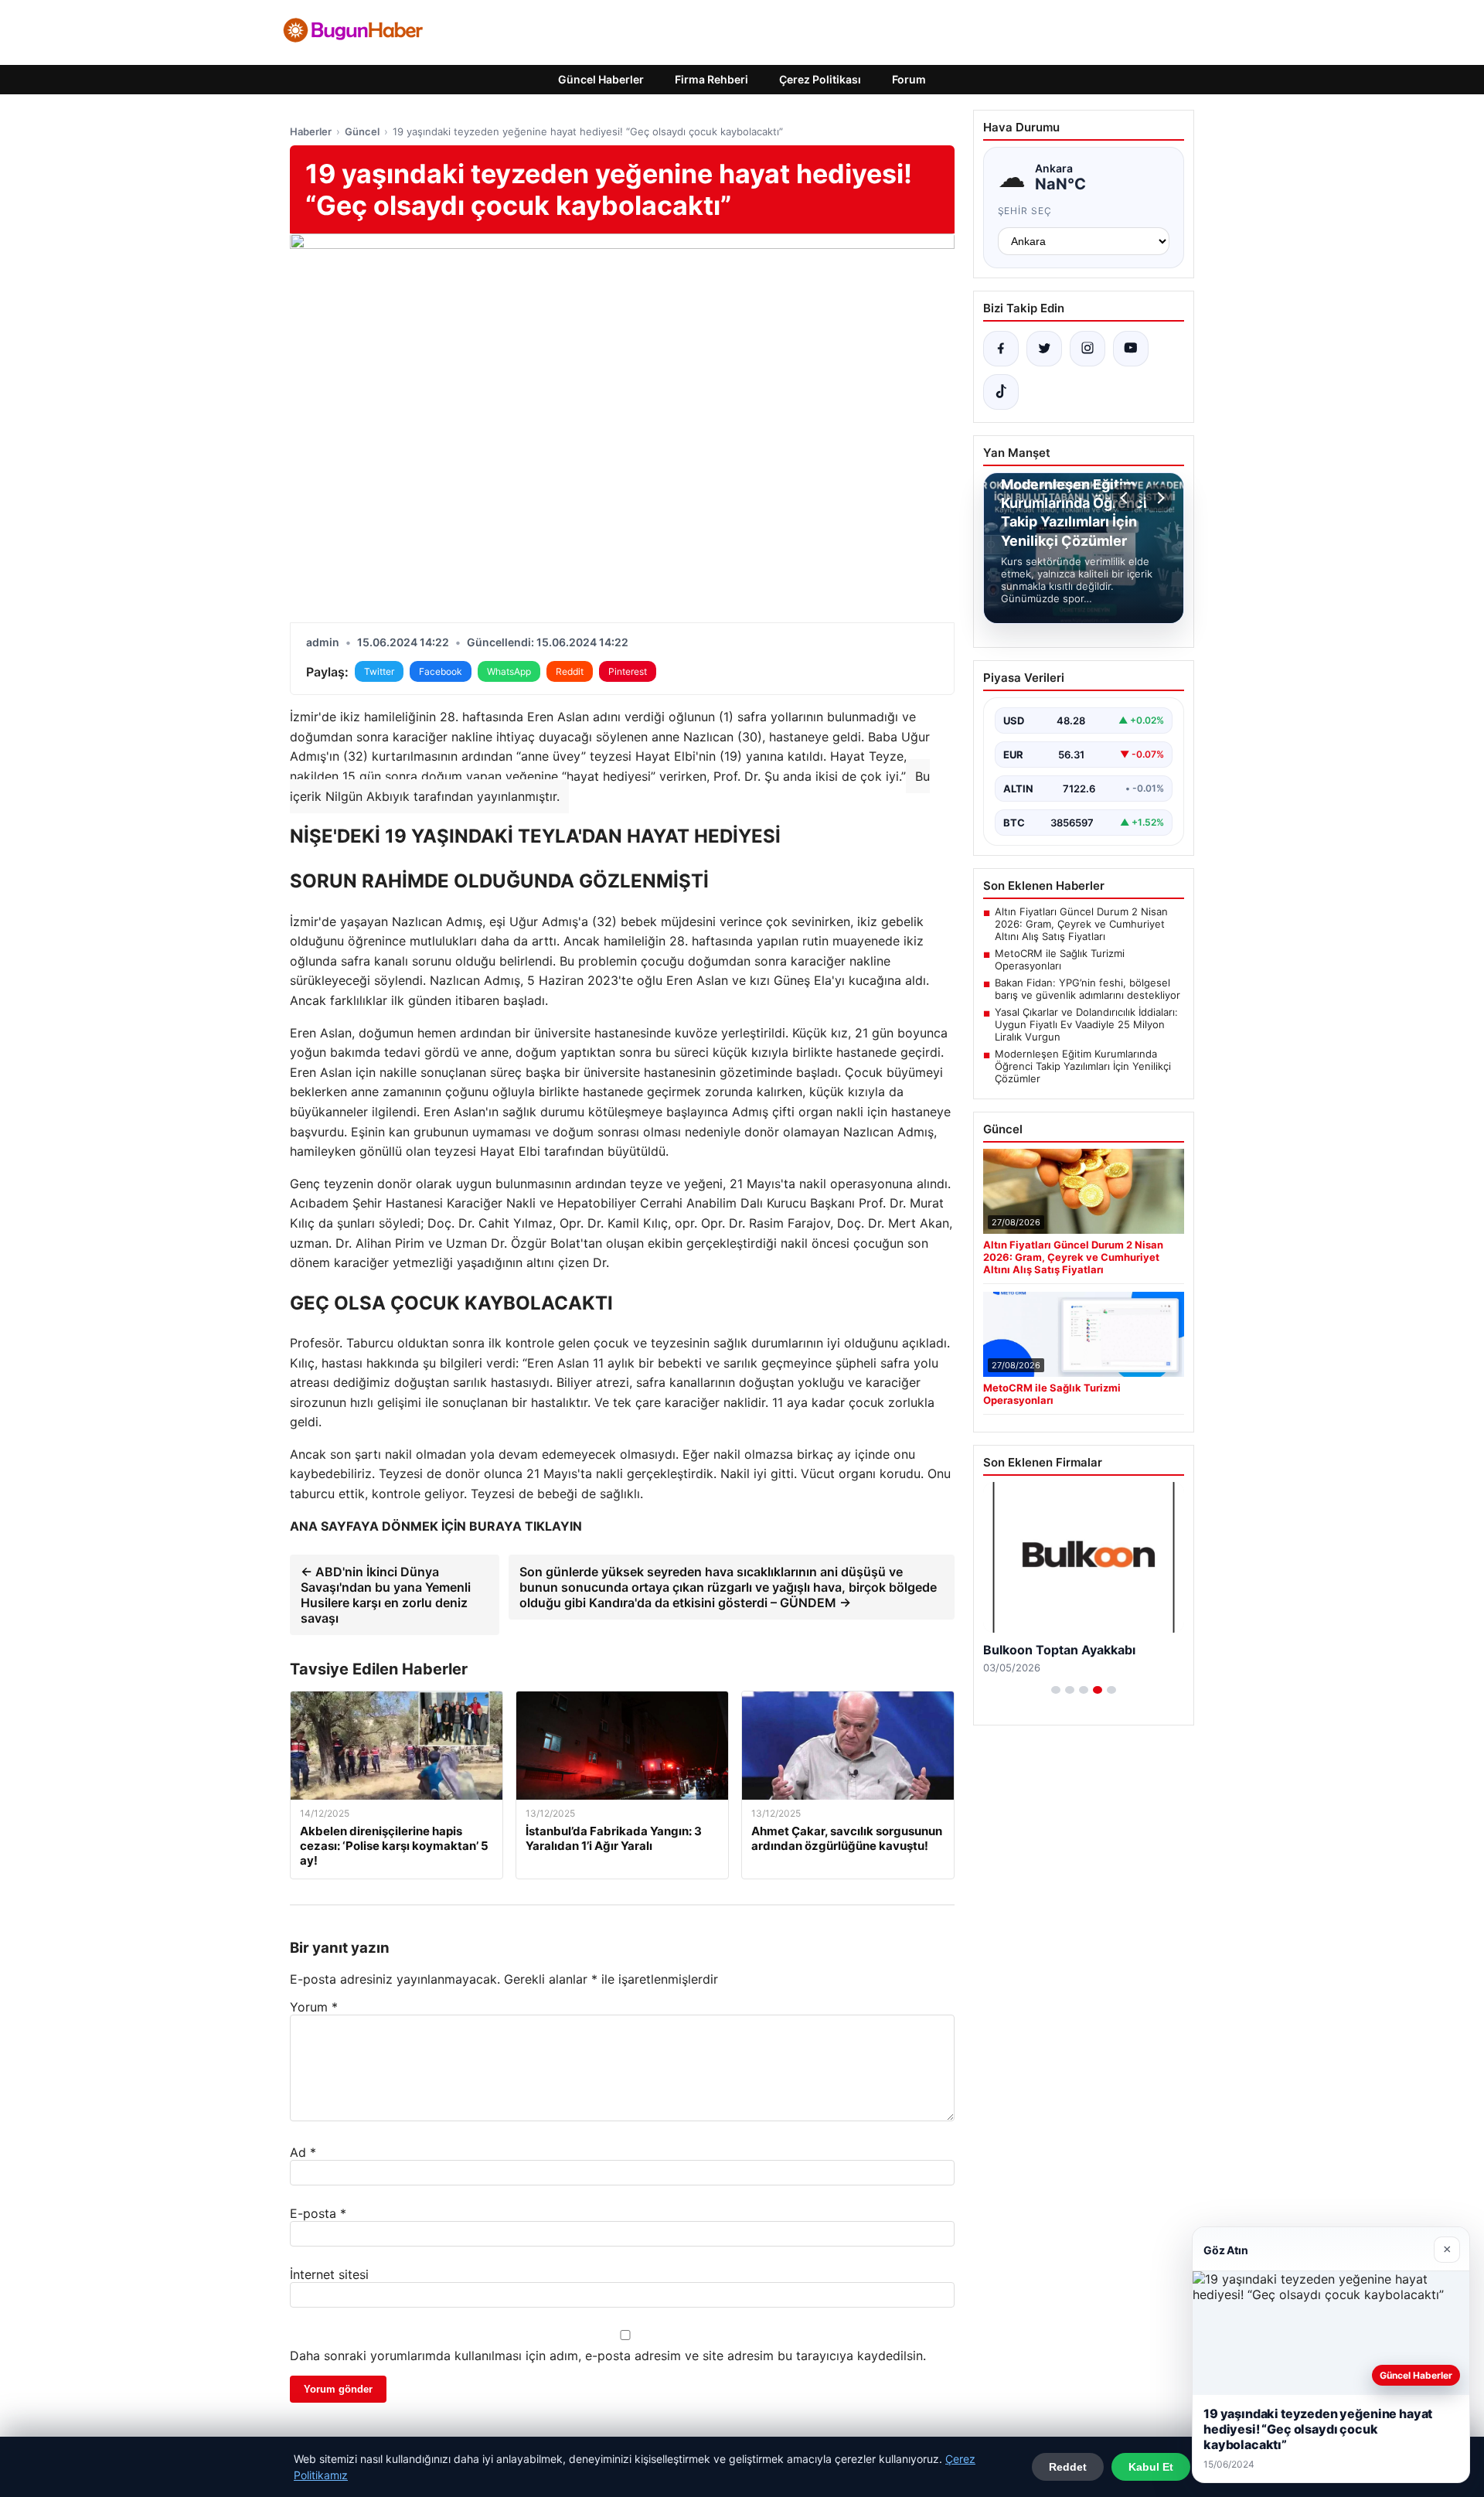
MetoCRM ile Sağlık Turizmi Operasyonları (1060, 959)
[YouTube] (1131, 349)
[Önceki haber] (1126, 498)
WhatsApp (509, 671)
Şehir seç (1025, 211)
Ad (303, 2152)
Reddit (570, 671)
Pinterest (628, 671)
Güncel (362, 131)
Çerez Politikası (820, 79)
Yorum (314, 2007)
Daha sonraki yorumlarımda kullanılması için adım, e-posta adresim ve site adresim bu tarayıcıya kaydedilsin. (608, 2356)
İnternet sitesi (329, 2274)
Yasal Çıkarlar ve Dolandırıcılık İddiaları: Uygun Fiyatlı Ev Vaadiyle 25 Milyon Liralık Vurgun (1086, 1024)
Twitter (379, 671)
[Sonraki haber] (1159, 498)
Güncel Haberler (601, 79)
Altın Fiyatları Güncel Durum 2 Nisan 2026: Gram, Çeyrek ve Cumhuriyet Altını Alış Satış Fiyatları (1081, 924)
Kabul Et (1151, 2467)
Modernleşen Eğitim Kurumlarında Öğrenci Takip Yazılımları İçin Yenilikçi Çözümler (1083, 1066)
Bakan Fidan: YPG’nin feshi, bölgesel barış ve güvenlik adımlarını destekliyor (1087, 989)
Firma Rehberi (711, 79)
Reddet (1068, 2467)
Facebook (441, 671)
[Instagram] (1087, 349)
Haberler (311, 131)
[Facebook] (1001, 349)
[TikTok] (1001, 392)
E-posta (318, 2213)
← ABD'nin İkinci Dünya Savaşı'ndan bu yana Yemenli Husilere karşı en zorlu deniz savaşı (386, 1595)
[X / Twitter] (1044, 349)
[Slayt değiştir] (1056, 1690)
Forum (909, 79)
